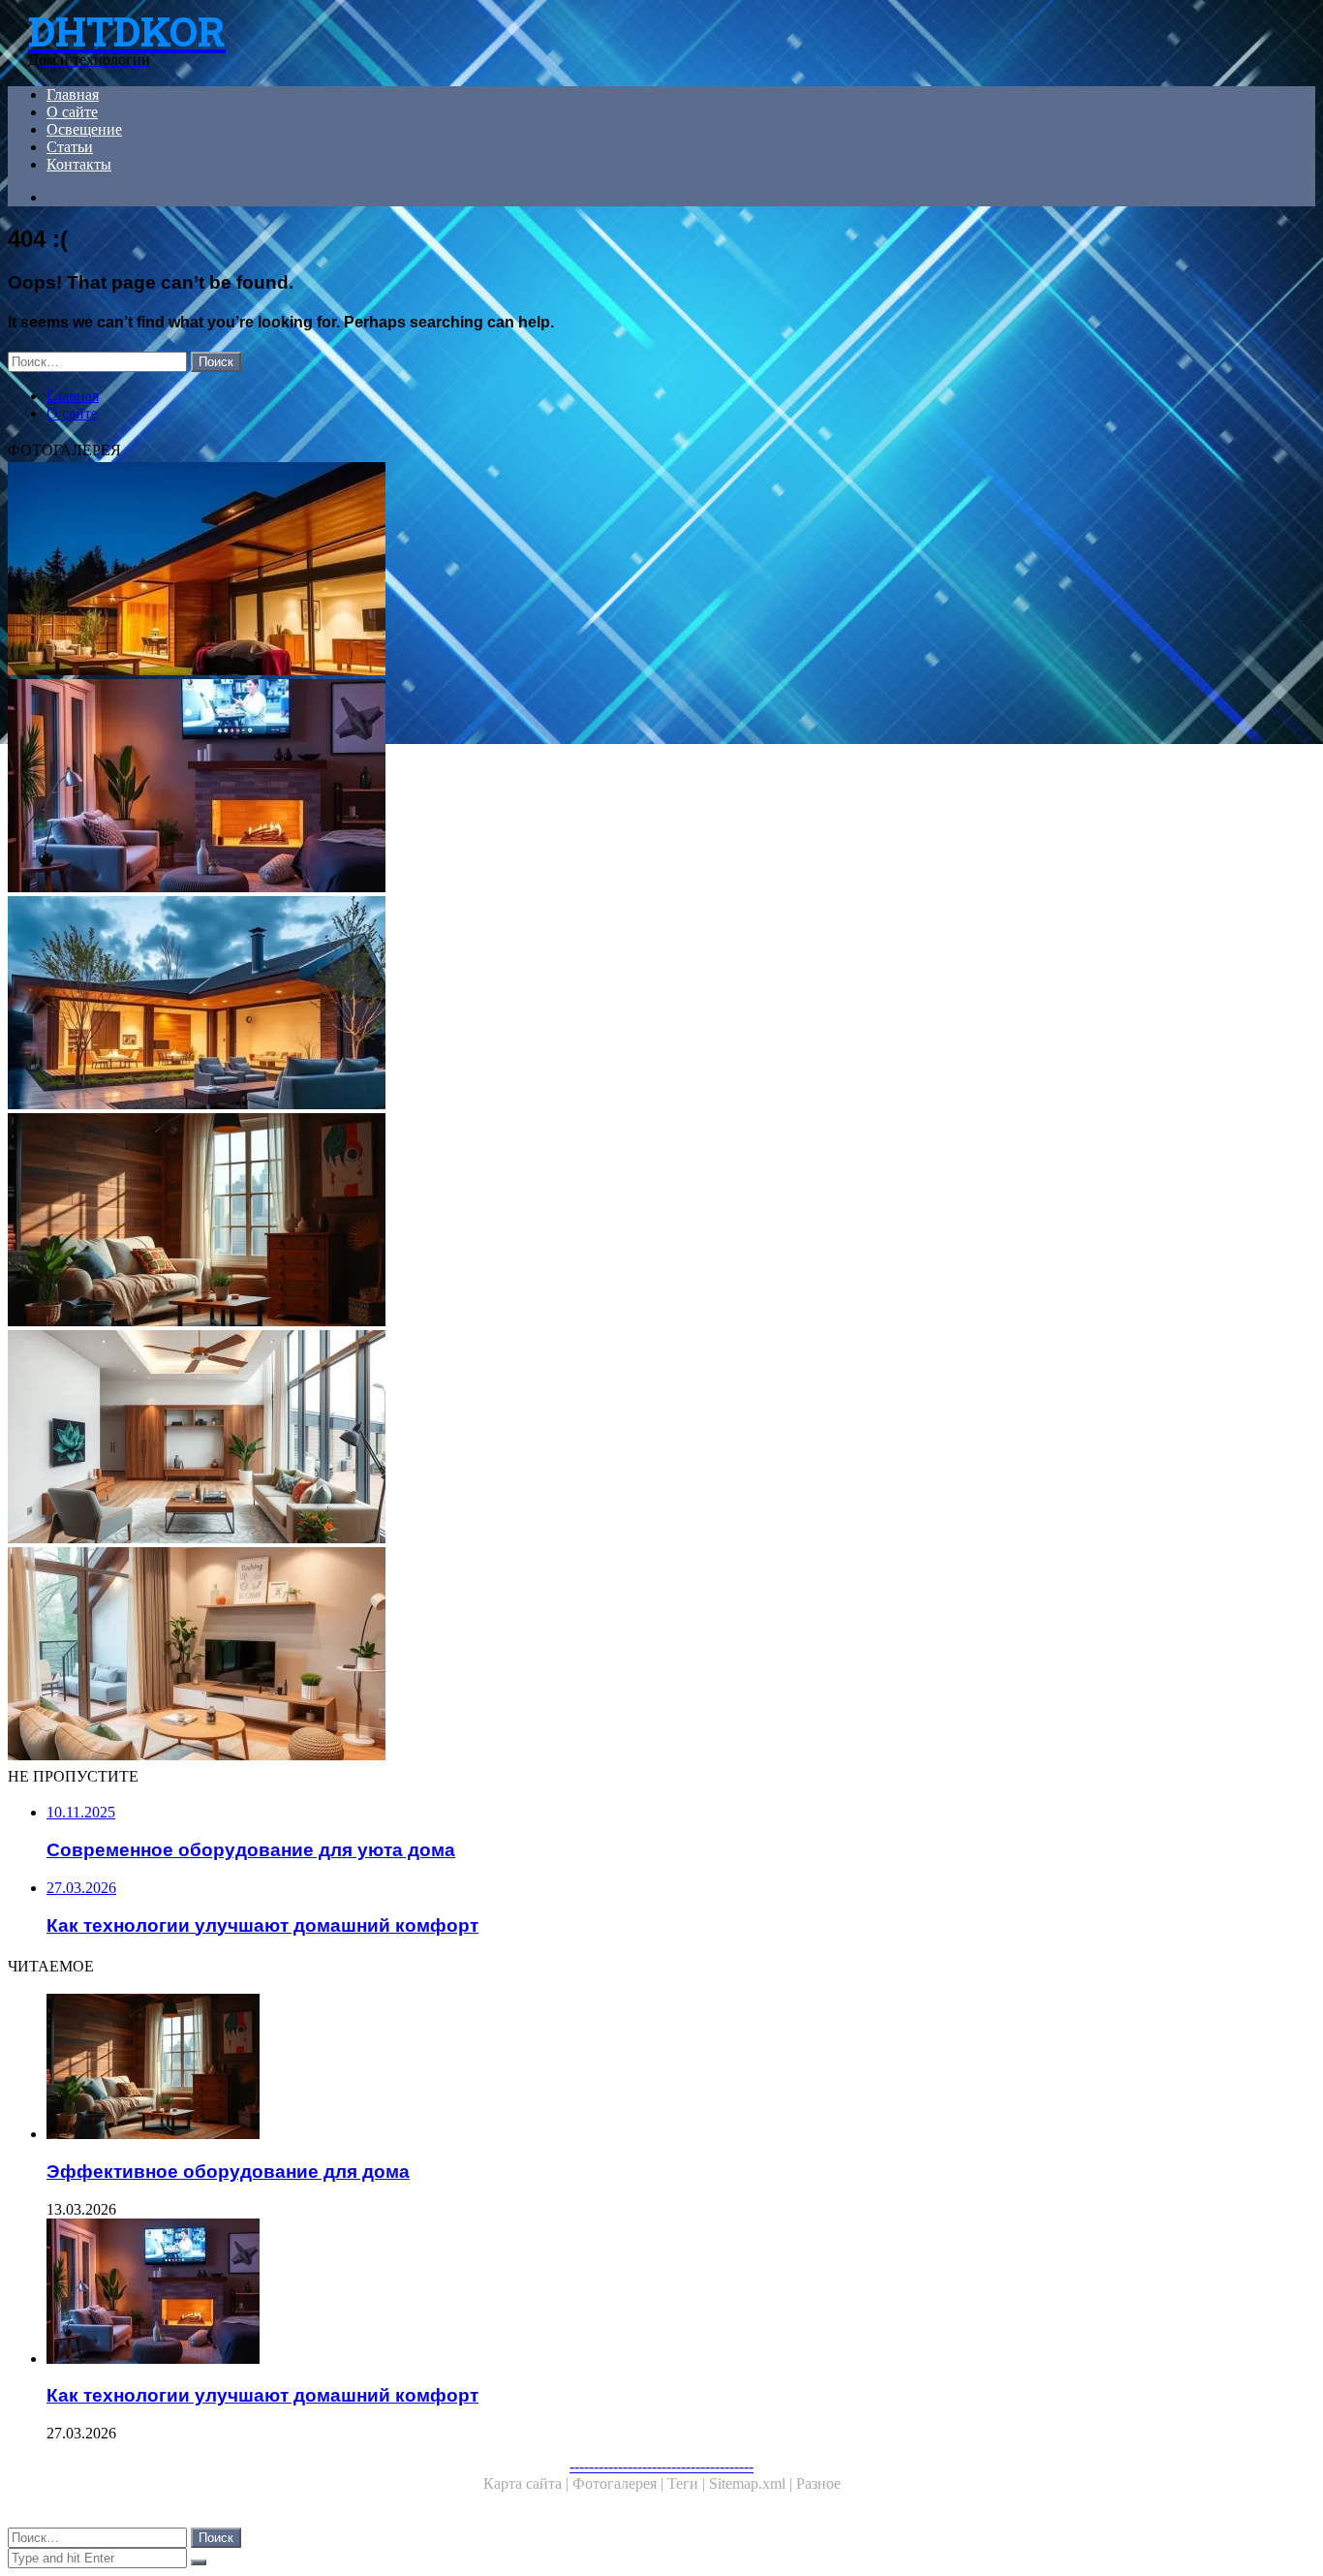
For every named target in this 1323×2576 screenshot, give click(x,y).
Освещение (84, 129)
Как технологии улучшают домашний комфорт (262, 2395)
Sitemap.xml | (753, 2483)
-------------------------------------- (661, 2466)
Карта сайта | (528, 2483)
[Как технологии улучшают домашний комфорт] (589, 788)
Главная (73, 94)
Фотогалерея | (620, 2483)
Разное (818, 2483)
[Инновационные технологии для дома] (589, 571)
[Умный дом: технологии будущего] (589, 1005)
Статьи (70, 147)
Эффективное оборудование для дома (228, 2172)
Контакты (79, 164)
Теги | (688, 2483)
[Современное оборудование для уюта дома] (589, 1656)
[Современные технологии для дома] (589, 1439)
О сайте (72, 112)
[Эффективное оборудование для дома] (589, 1222)
